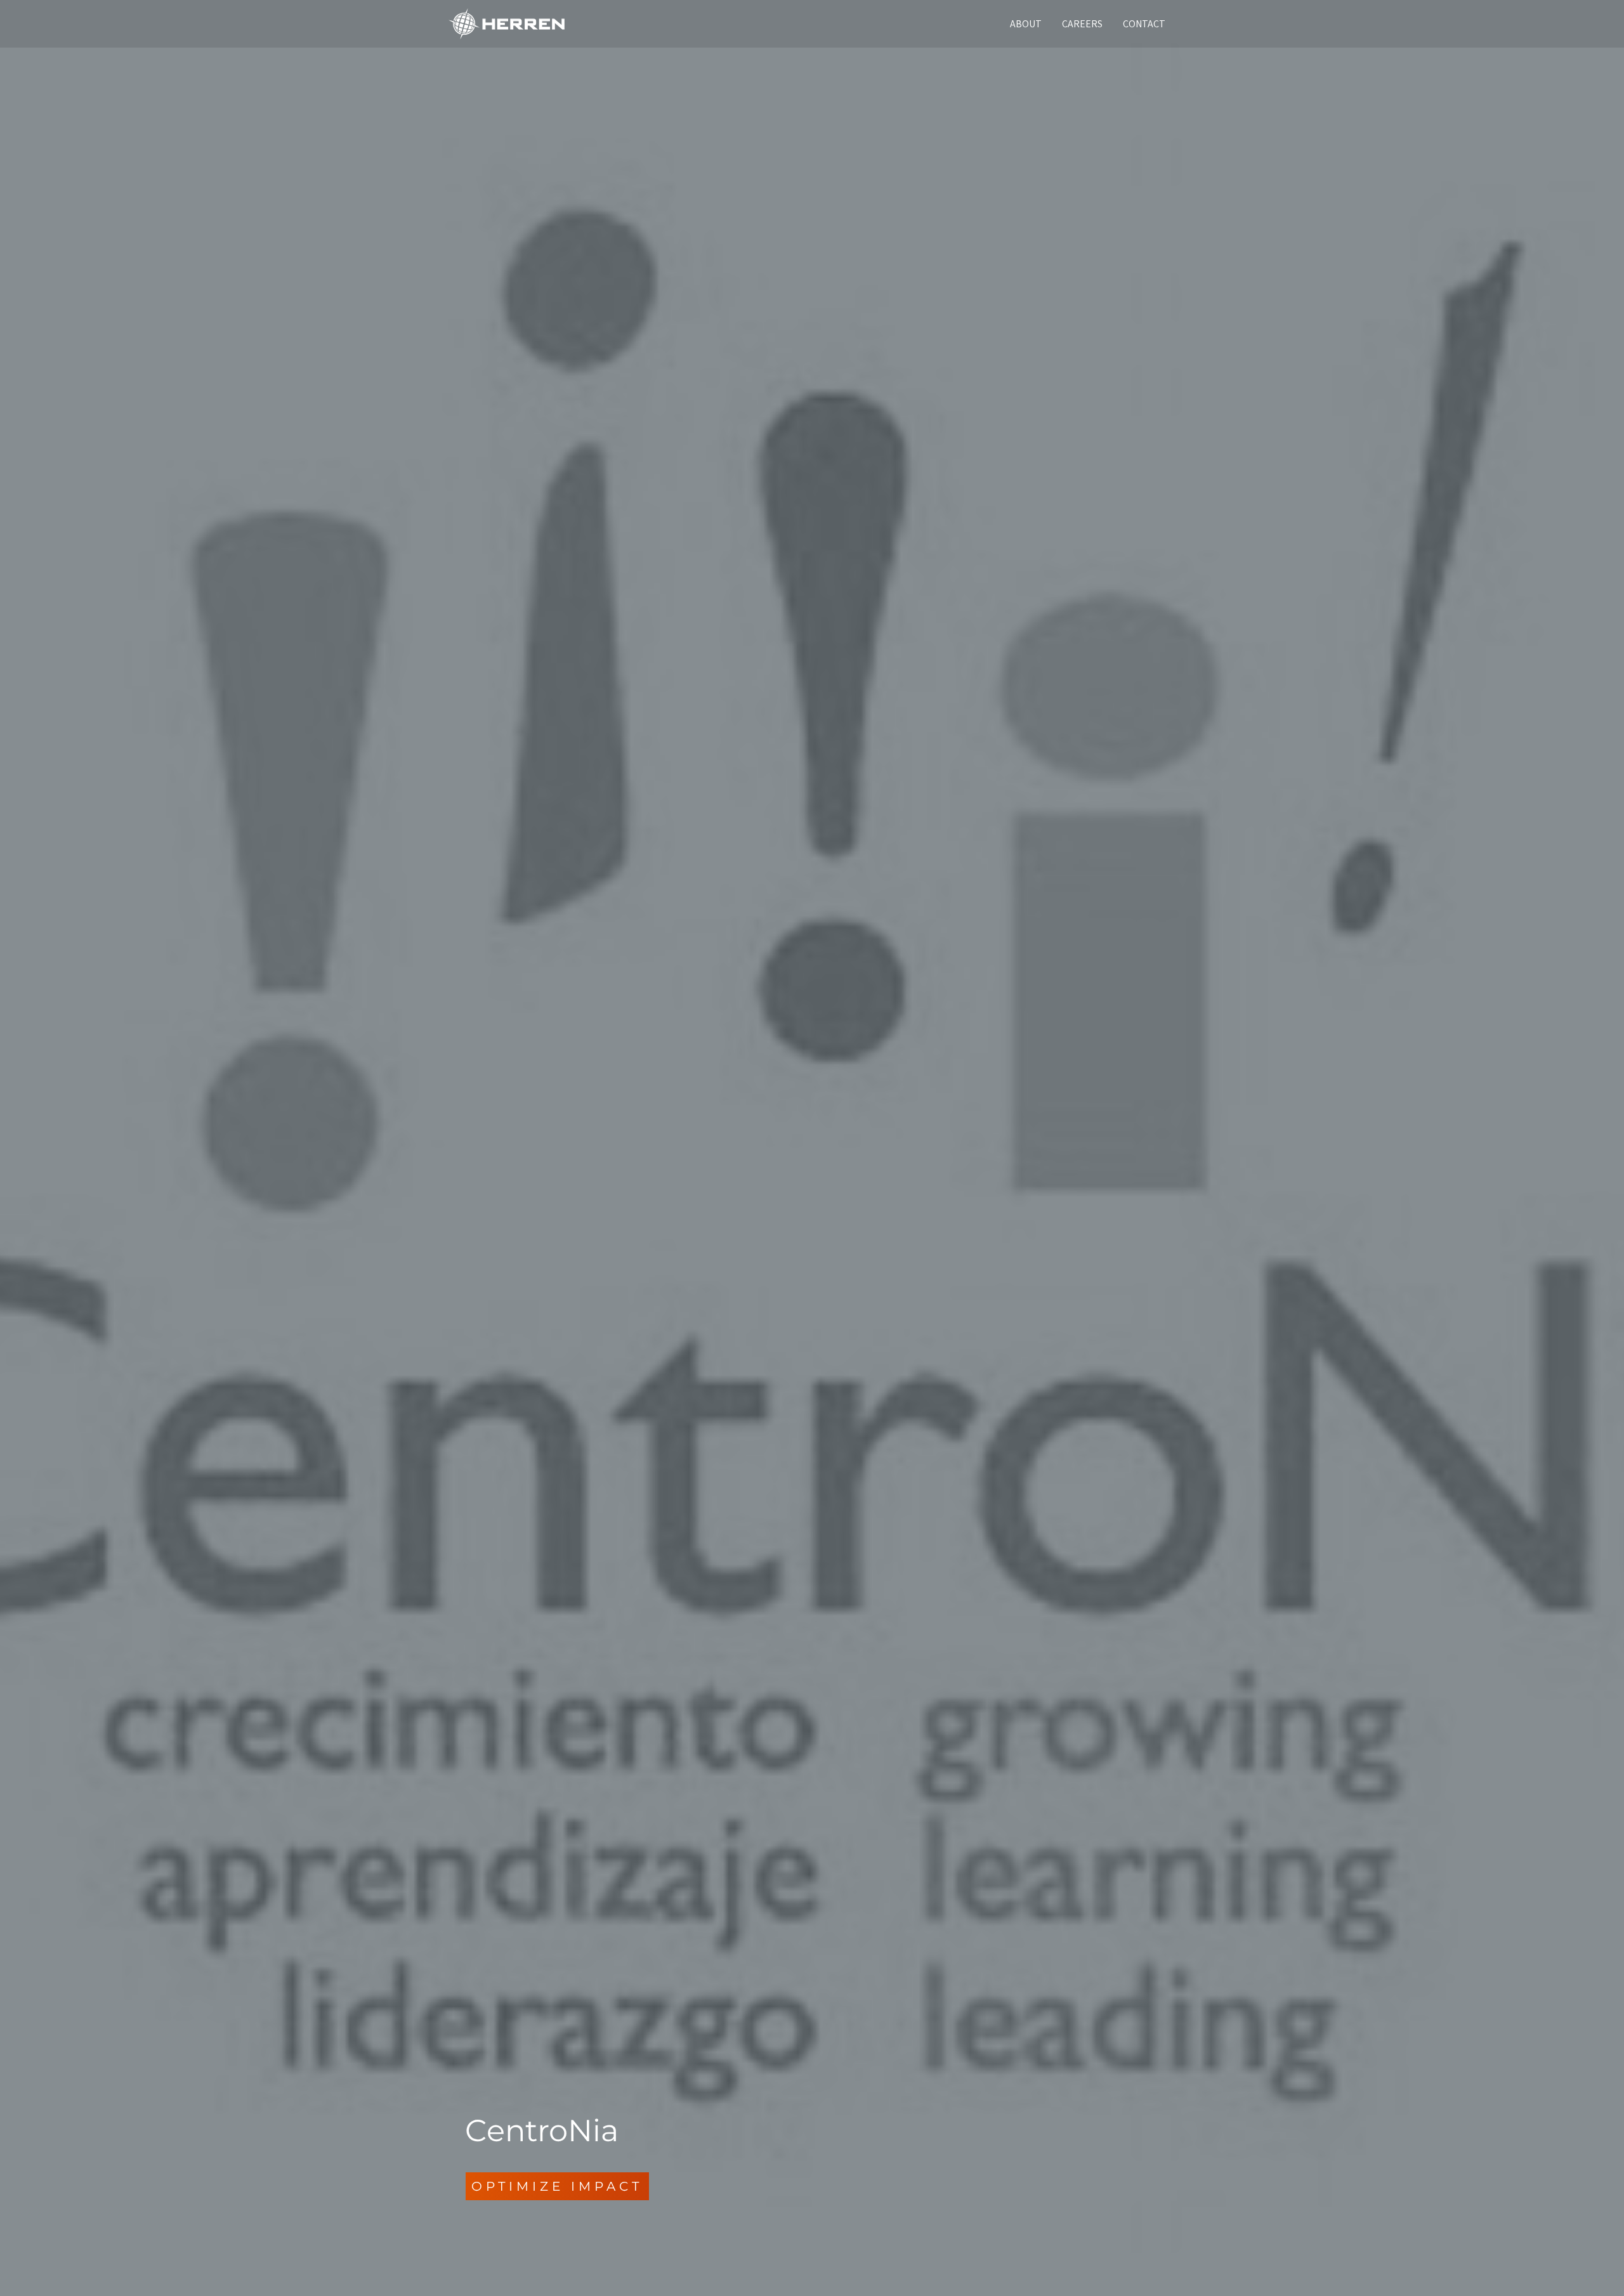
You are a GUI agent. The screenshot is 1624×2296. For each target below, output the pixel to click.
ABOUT (1026, 24)
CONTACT (1144, 24)
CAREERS (1082, 24)
